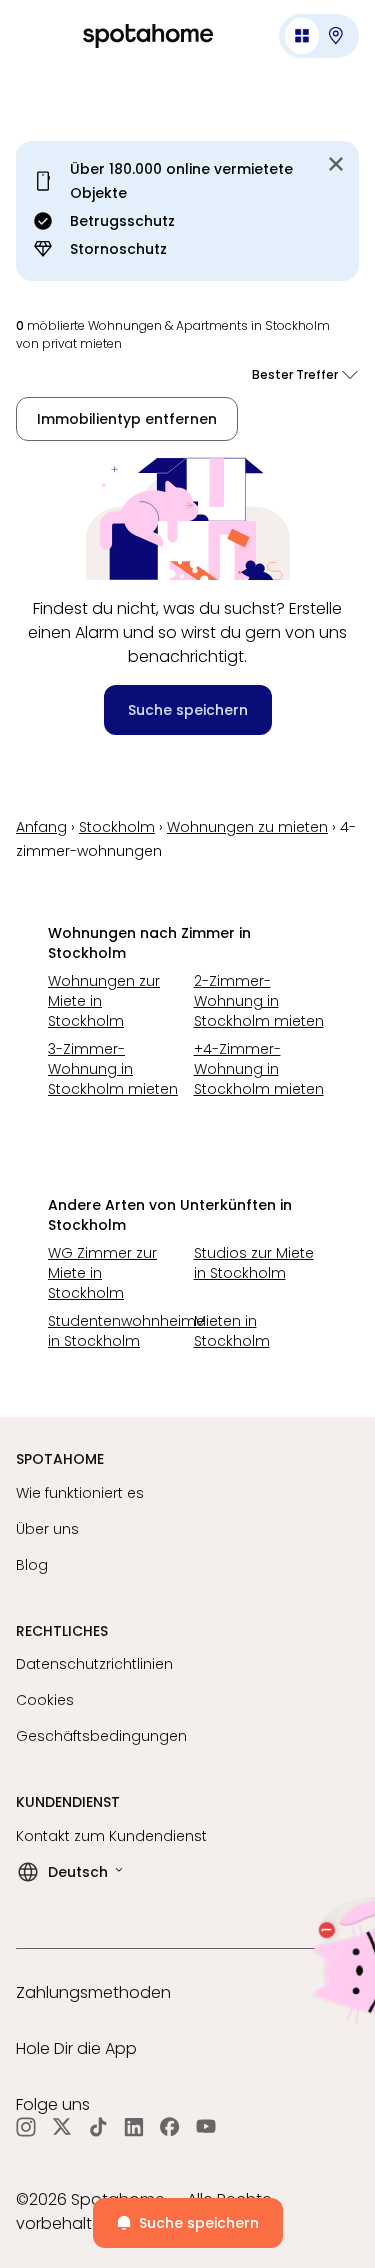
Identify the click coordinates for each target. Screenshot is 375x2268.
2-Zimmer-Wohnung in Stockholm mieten (259, 1001)
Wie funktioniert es (80, 1493)
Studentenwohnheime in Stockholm (115, 1331)
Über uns (47, 1529)
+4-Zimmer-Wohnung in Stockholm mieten (259, 1069)
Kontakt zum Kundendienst (111, 1836)
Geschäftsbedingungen (101, 1736)
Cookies (45, 1700)
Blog (32, 1565)
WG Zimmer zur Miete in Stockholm (102, 1273)
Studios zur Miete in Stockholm (254, 1263)
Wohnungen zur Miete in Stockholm (104, 1001)
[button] (319, 36)
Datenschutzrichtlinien (94, 1664)
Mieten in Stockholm (232, 1331)
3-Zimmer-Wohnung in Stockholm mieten (113, 1069)
